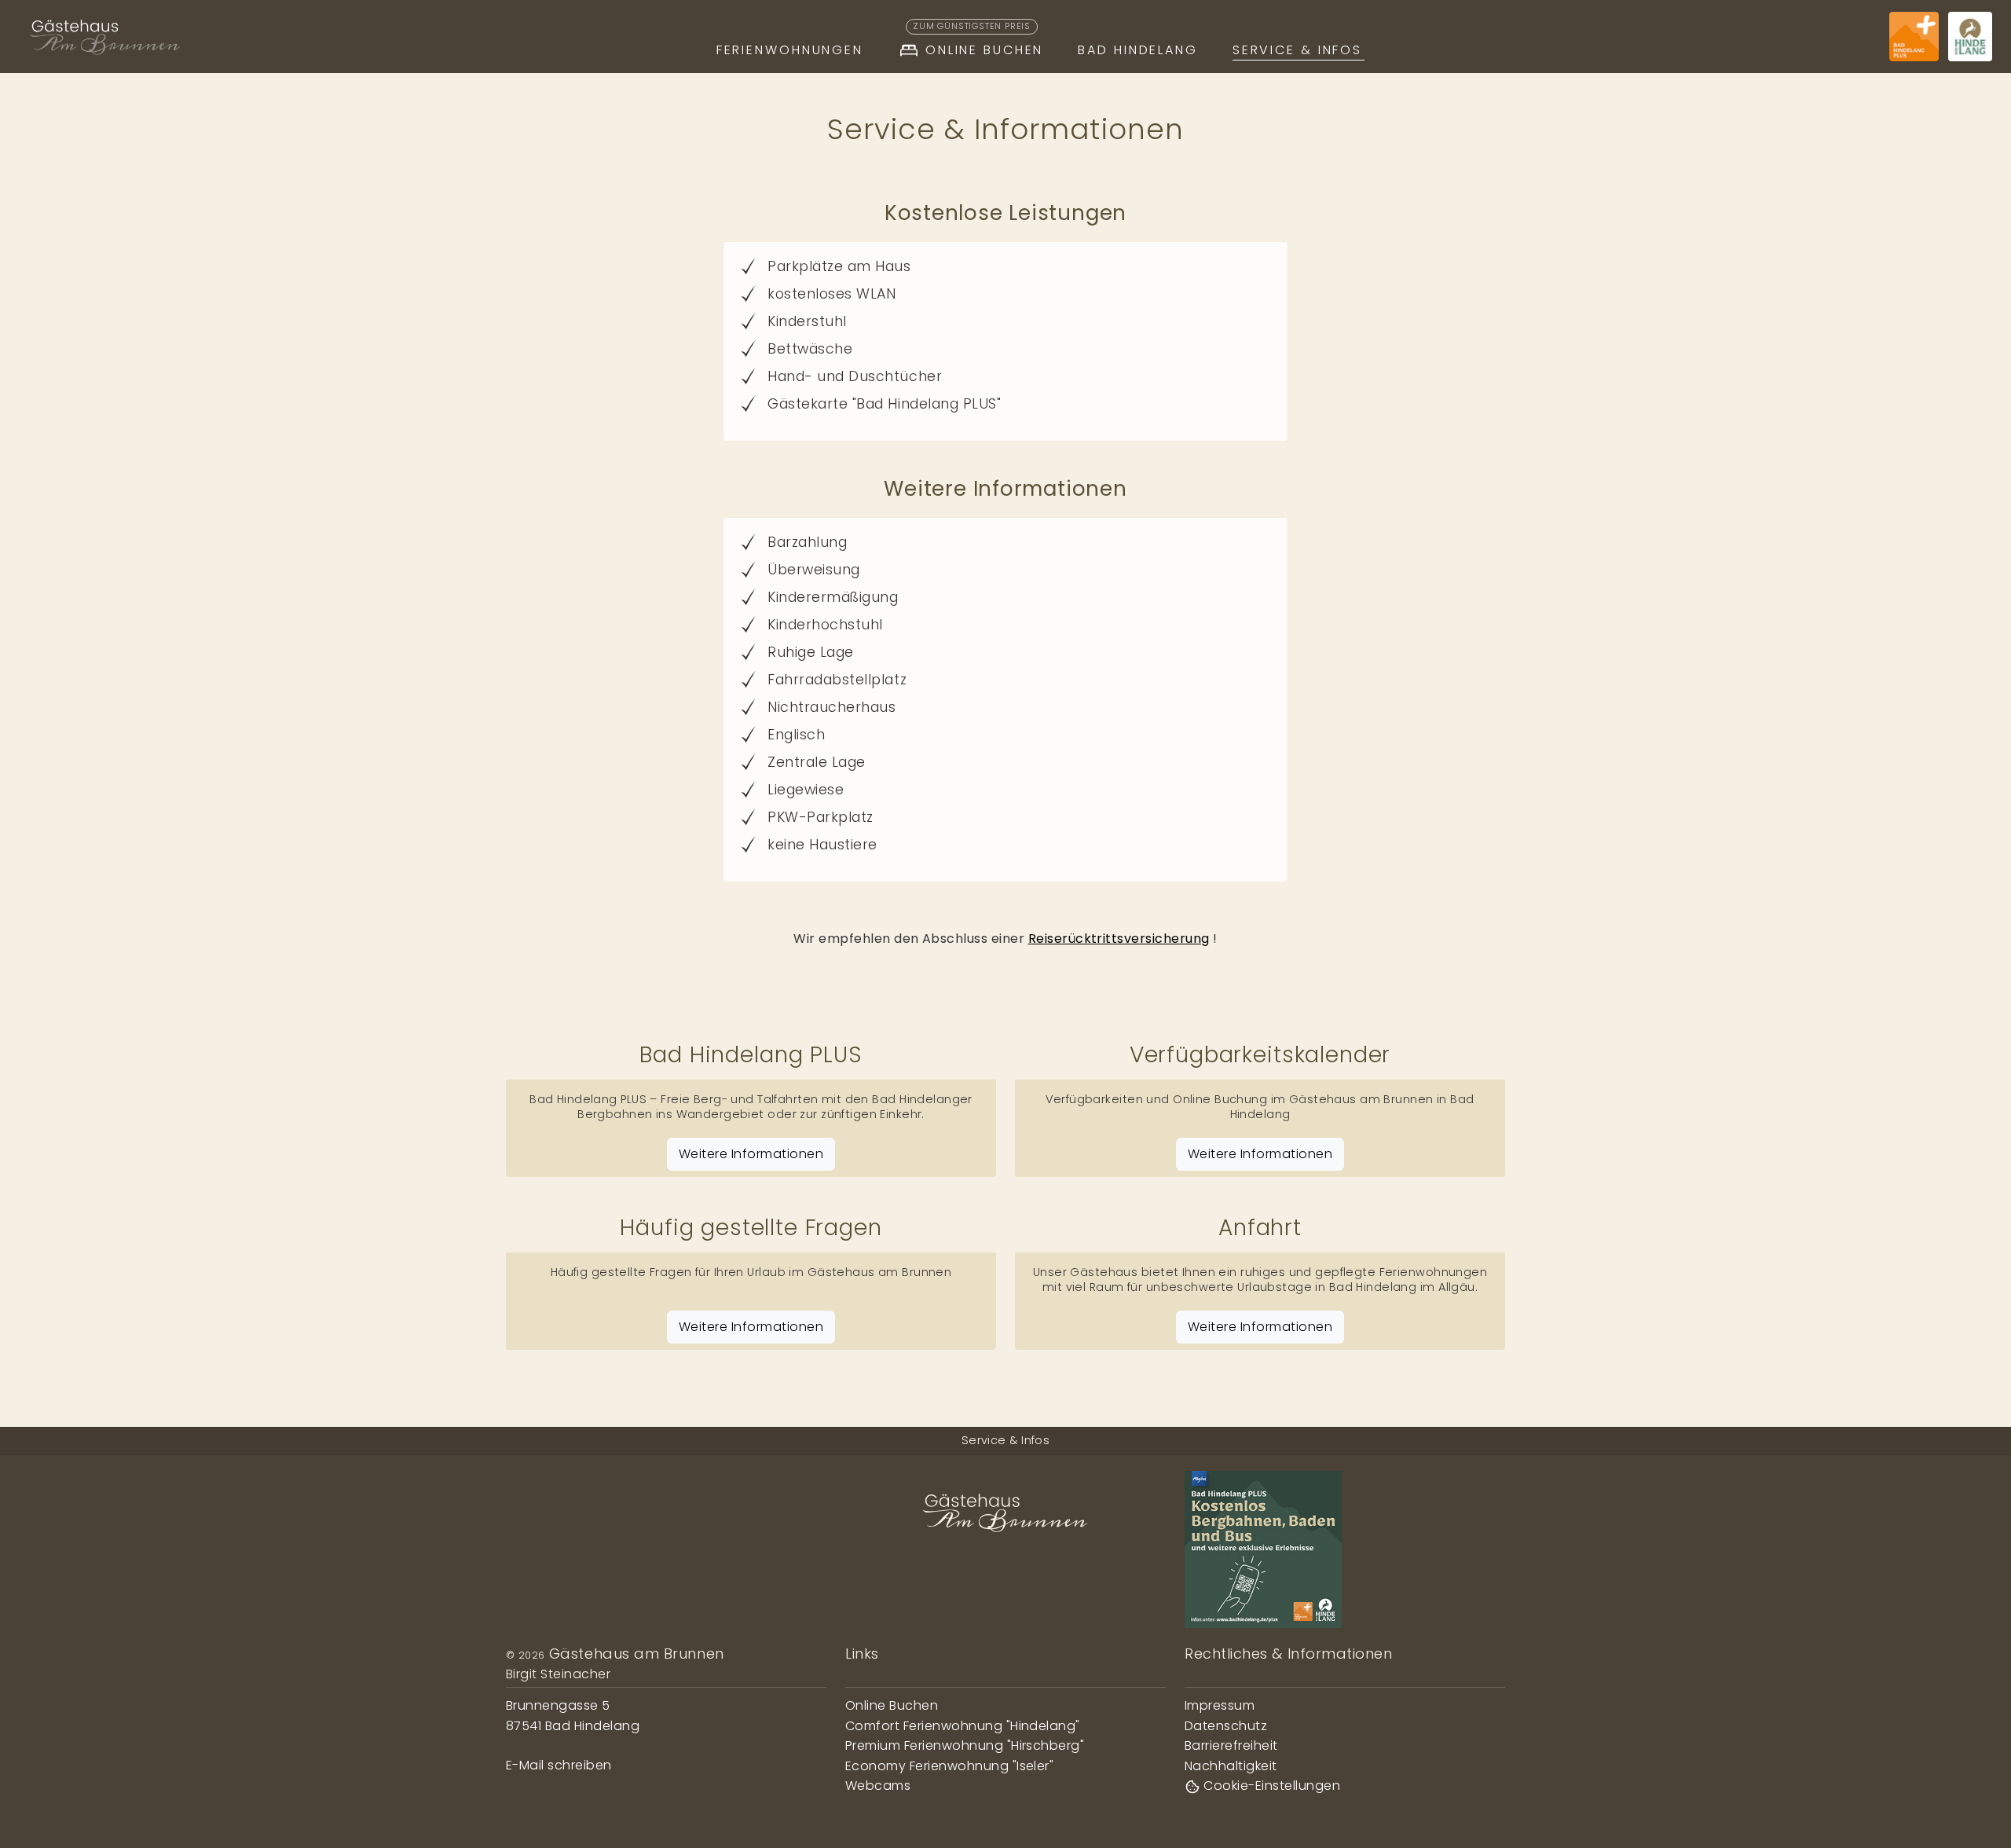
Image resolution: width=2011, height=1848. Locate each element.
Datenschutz (1226, 1726)
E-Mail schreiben (559, 1765)
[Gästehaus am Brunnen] (105, 37)
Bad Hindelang (1137, 50)
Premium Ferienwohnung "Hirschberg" (965, 1745)
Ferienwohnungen (790, 50)
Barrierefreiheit (1231, 1745)
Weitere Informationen (751, 1154)
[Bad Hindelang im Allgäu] (1970, 37)
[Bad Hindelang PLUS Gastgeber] (1914, 37)
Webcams (878, 1786)
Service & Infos (1297, 50)
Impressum (1220, 1705)
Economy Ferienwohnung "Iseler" (949, 1766)
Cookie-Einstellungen (1270, 1786)
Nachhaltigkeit (1231, 1766)
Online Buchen (978, 47)
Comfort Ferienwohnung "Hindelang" (963, 1726)
